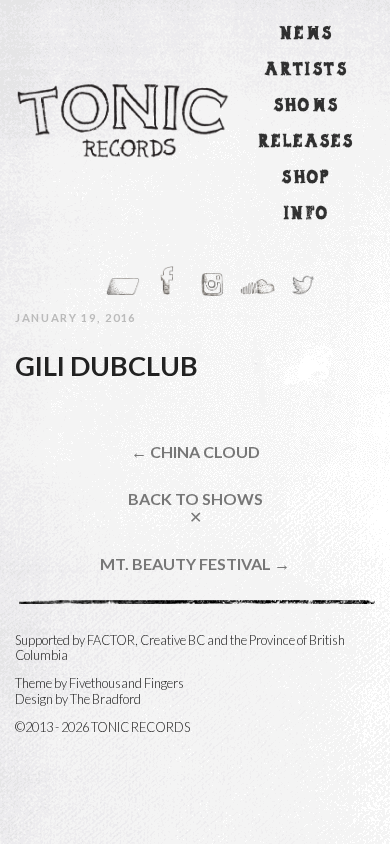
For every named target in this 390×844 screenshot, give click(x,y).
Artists (306, 70)
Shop (306, 178)
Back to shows (195, 507)
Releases (306, 142)
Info (307, 214)
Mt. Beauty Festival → (195, 564)
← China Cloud (195, 452)
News (307, 34)
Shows (307, 106)
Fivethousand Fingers (126, 683)
